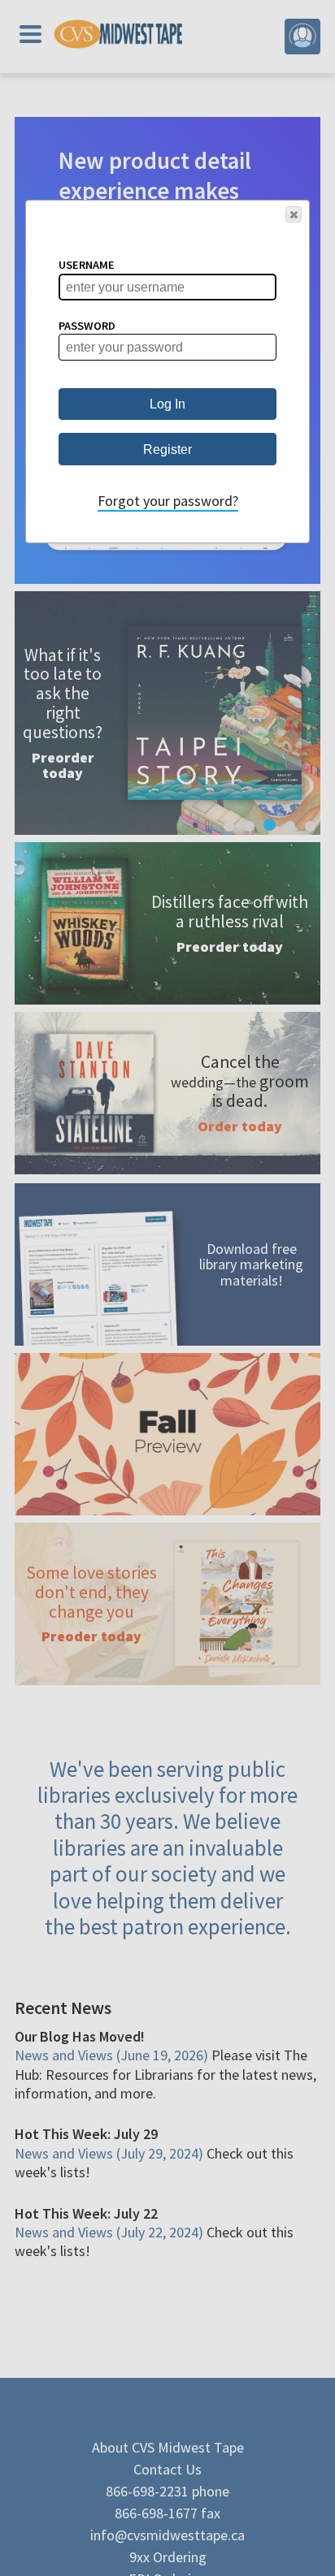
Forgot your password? (168, 501)
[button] (294, 214)
